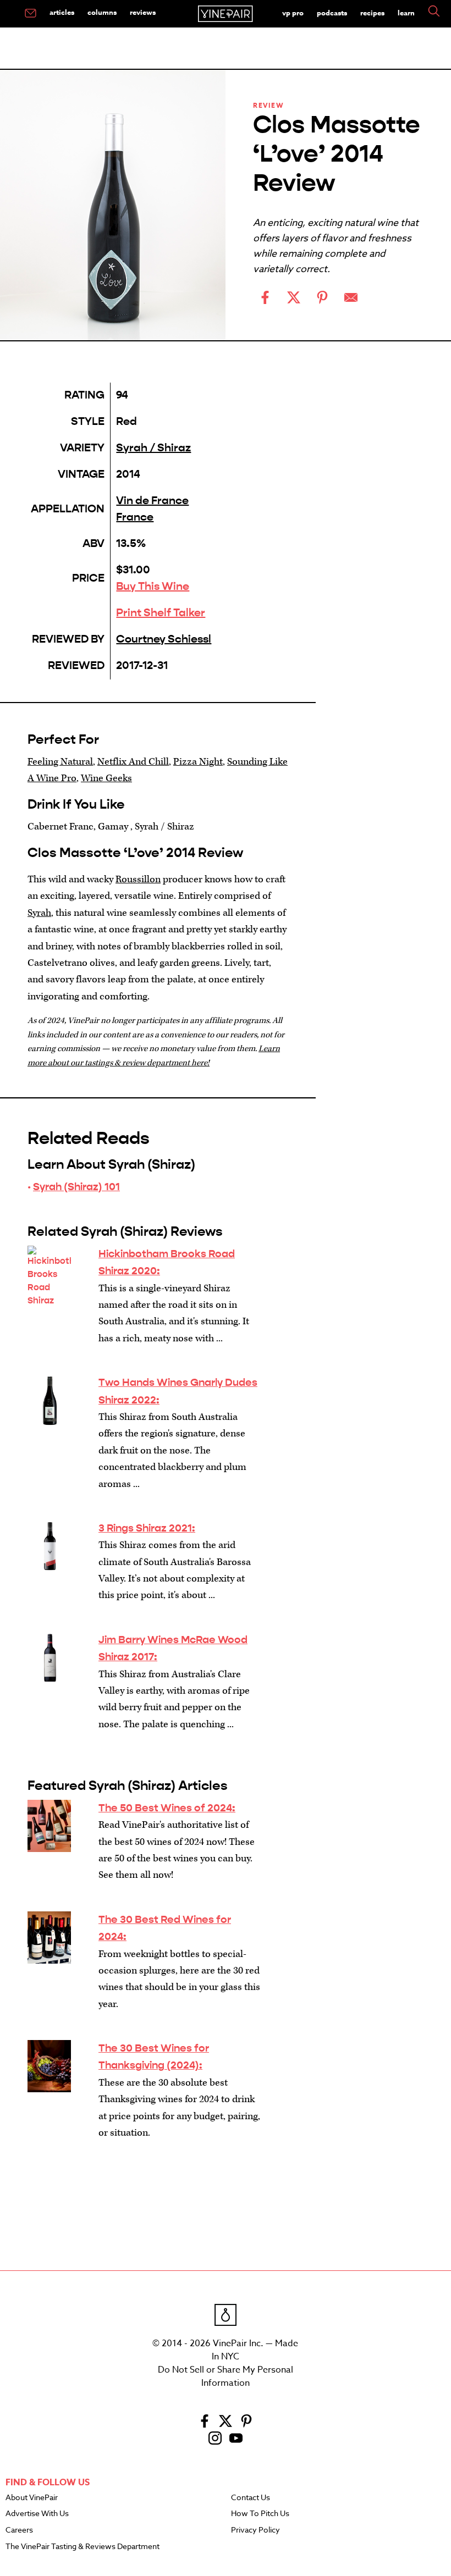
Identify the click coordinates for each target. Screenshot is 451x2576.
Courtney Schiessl (164, 639)
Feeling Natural (60, 762)
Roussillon (138, 879)
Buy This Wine (153, 586)
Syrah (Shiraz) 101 (76, 1187)
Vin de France (152, 501)
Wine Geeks (106, 778)
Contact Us (251, 2498)
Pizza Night (198, 762)
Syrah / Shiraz (153, 448)
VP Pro (293, 13)
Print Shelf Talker (161, 613)
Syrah (39, 913)
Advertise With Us (37, 2514)
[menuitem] (31, 14)
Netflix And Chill (133, 762)
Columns (102, 12)
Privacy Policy (255, 2530)
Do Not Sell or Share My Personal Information (226, 2376)
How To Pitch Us (260, 2514)
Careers (19, 2530)
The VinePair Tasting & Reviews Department (82, 2547)
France (135, 517)
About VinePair (32, 2498)
